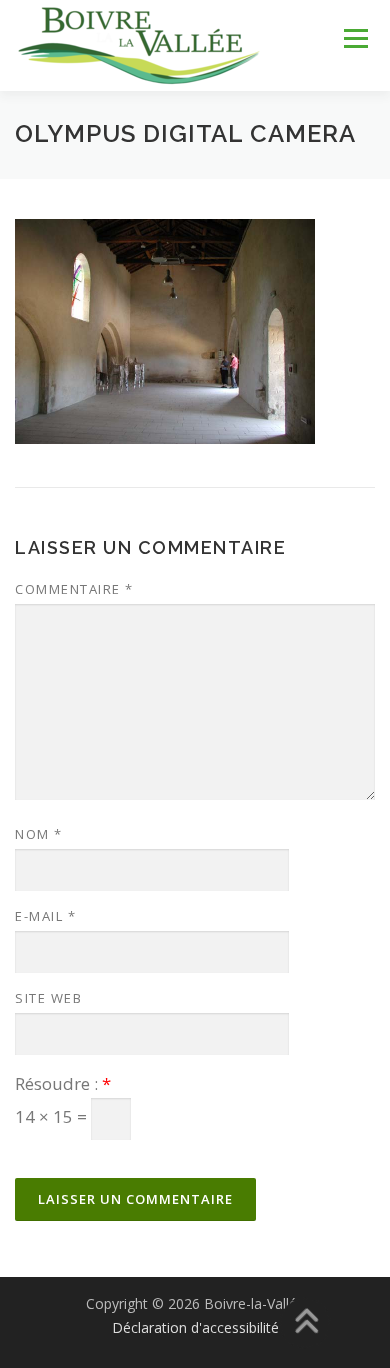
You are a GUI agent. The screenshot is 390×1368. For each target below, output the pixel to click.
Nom (39, 834)
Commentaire (74, 589)
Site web (48, 998)
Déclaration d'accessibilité (195, 1327)
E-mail (45, 916)
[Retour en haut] (305, 1323)
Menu (354, 39)
